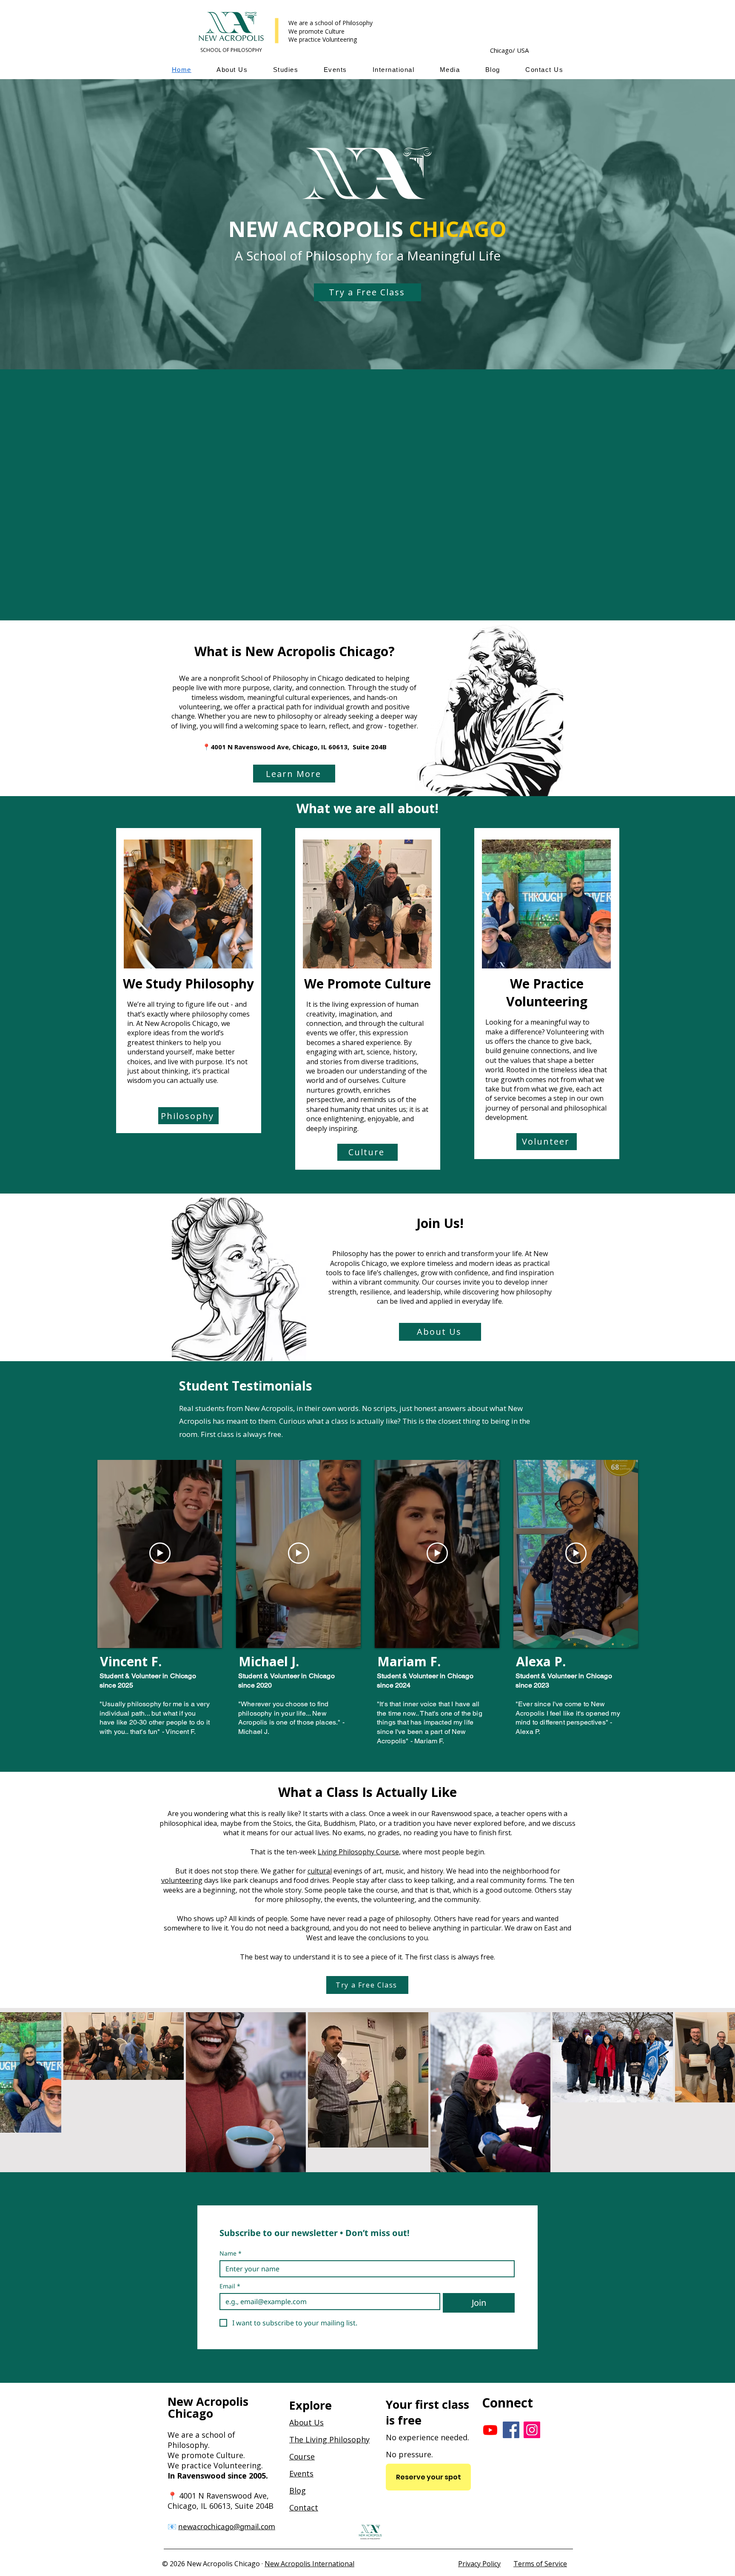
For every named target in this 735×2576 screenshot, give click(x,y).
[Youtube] (490, 2430)
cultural (320, 1871)
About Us (306, 2422)
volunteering (182, 1880)
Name (231, 2253)
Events (301, 2473)
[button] (232, 70)
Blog (298, 2490)
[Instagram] (532, 2430)
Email (230, 2286)
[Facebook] (511, 2430)
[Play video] (160, 1553)
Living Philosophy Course (358, 1852)
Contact (304, 2507)
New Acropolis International (309, 2564)
